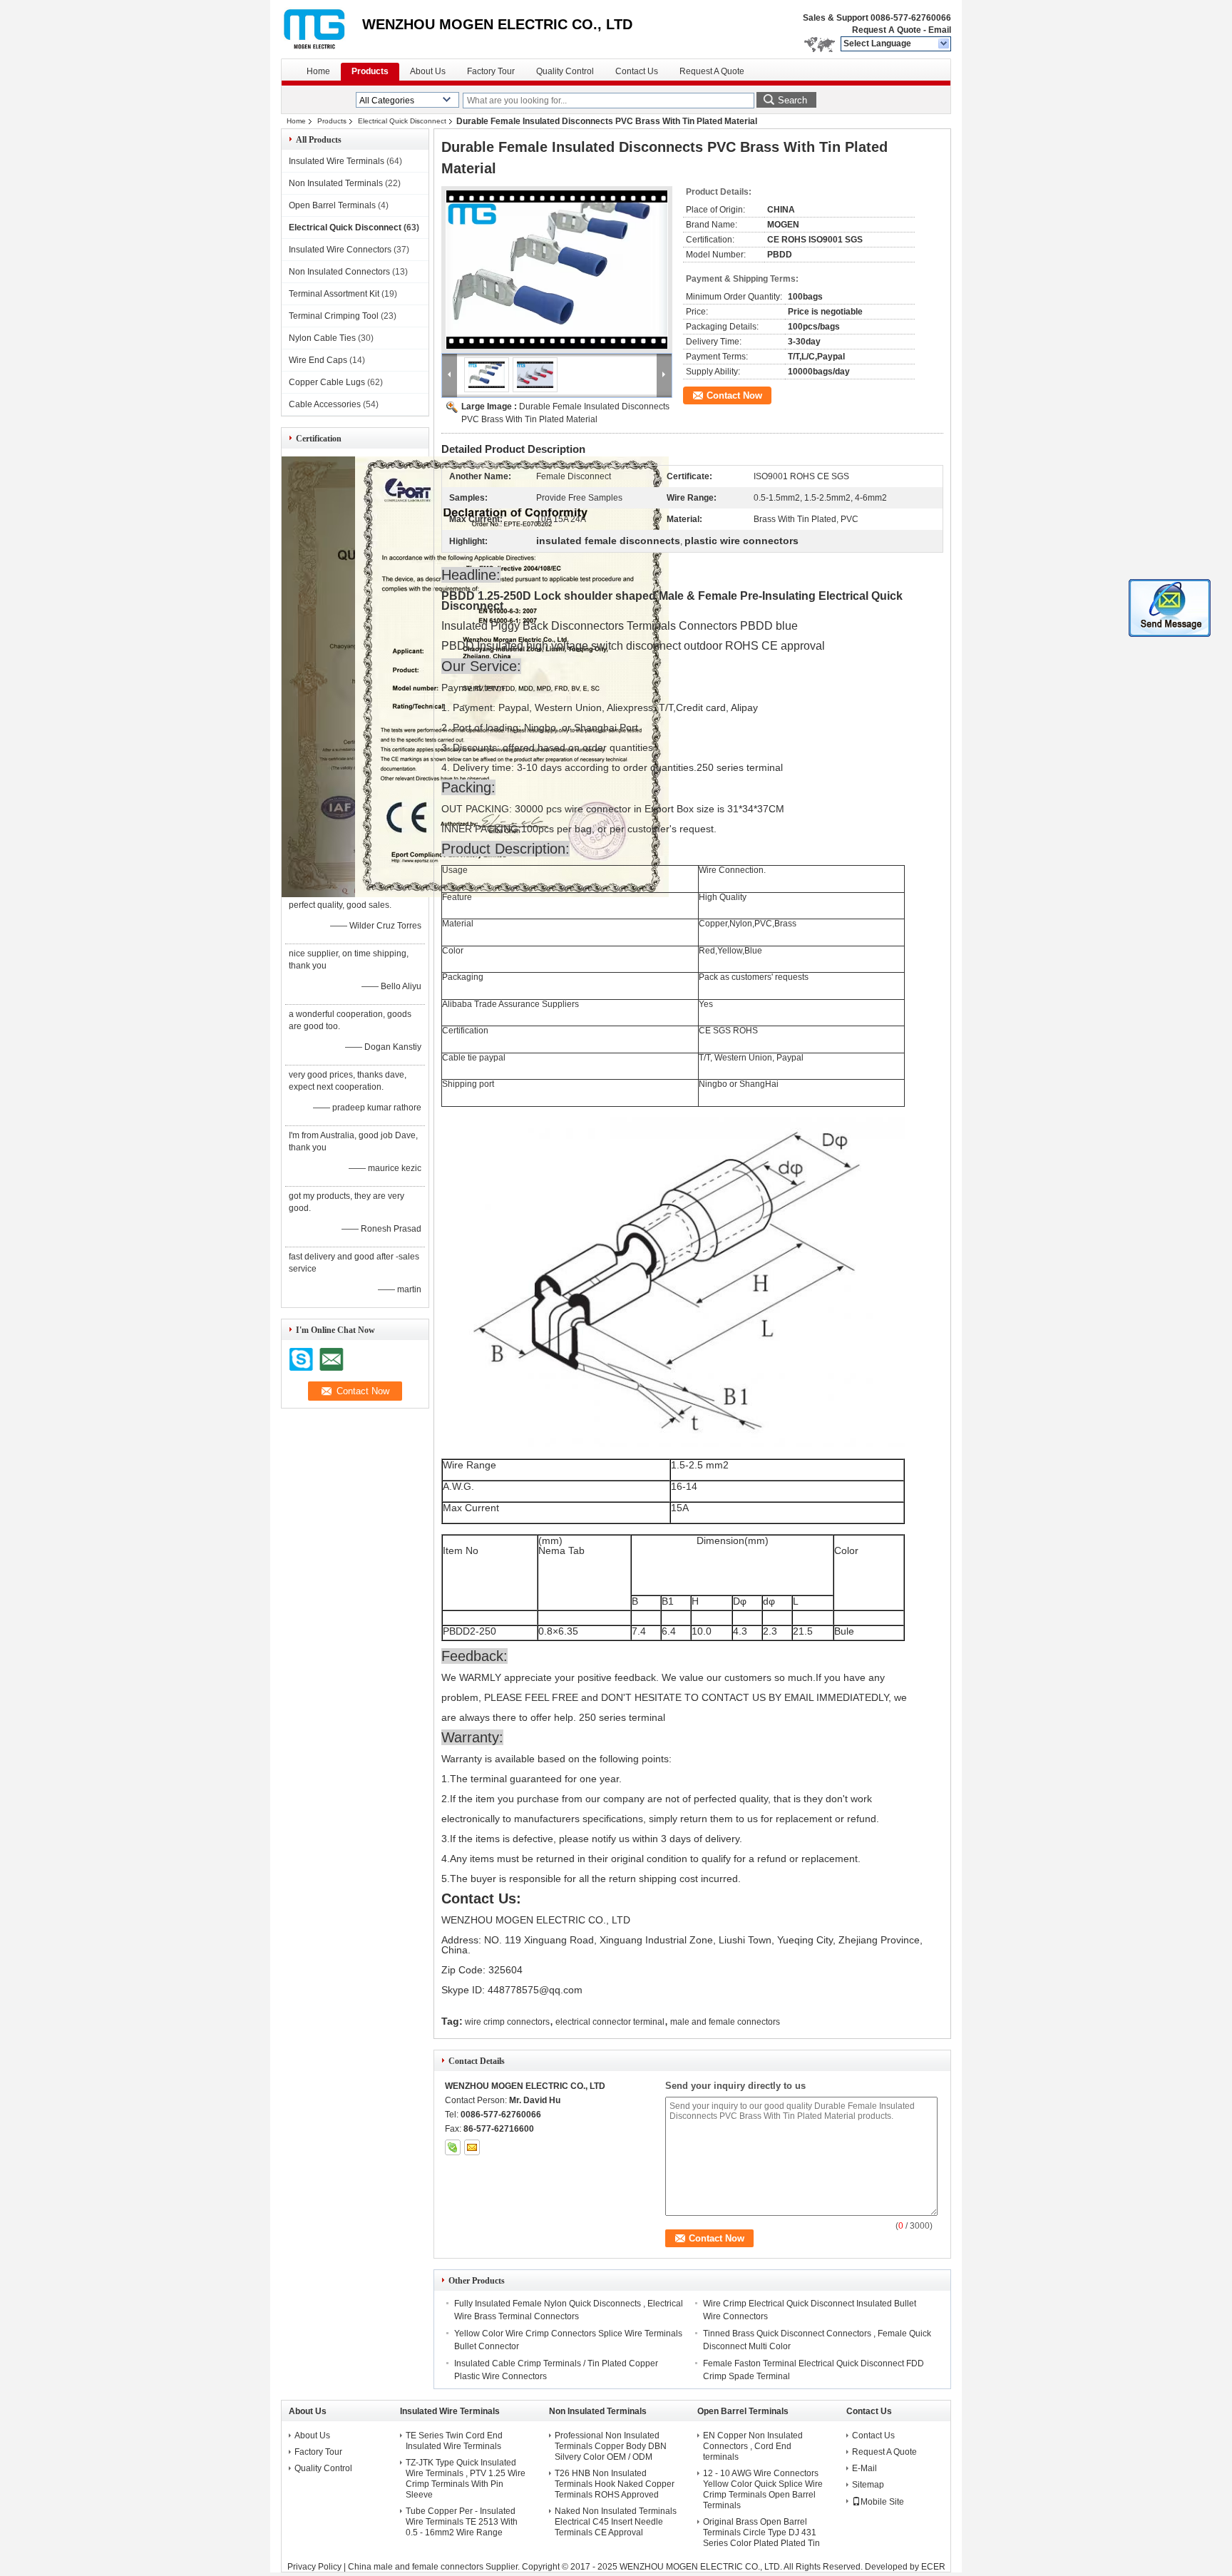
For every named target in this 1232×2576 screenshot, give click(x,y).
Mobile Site (882, 2502)
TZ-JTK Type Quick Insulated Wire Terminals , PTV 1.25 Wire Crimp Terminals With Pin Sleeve (466, 2479)
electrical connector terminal (610, 2022)
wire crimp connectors (507, 2022)
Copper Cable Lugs (327, 382)
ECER (933, 2567)
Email (940, 30)
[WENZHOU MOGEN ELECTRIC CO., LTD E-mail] (472, 2147)
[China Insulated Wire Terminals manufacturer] (322, 29)
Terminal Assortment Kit (334, 294)
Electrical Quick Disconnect (402, 121)
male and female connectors (725, 2022)
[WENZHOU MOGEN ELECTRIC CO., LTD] (944, 44)
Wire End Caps (318, 360)
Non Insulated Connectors (339, 272)
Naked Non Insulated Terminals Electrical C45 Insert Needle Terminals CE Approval (616, 2522)
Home (318, 71)
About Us (428, 71)
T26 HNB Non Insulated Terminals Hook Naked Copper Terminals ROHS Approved (615, 2484)
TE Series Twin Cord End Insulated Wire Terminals (454, 2441)
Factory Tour (491, 71)
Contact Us (637, 71)
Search (792, 100)
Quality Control (565, 71)
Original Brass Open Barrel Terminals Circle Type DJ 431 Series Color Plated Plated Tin (761, 2532)
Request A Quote (887, 30)
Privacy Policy (314, 2567)
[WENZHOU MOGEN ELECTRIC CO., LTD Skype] (453, 2147)
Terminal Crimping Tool (334, 316)
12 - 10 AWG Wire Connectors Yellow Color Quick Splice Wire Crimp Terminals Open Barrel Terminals (763, 2489)
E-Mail (864, 2468)
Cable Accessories (325, 404)
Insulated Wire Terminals (337, 161)
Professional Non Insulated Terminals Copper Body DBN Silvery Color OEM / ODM (611, 2446)
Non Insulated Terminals (336, 183)
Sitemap (868, 2485)
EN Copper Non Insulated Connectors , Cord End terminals (753, 2446)
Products (370, 71)
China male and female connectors (416, 2567)
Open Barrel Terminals (332, 205)
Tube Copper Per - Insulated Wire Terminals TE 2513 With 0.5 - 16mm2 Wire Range (462, 2522)
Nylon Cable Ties (322, 338)
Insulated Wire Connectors (340, 250)
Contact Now (734, 395)
